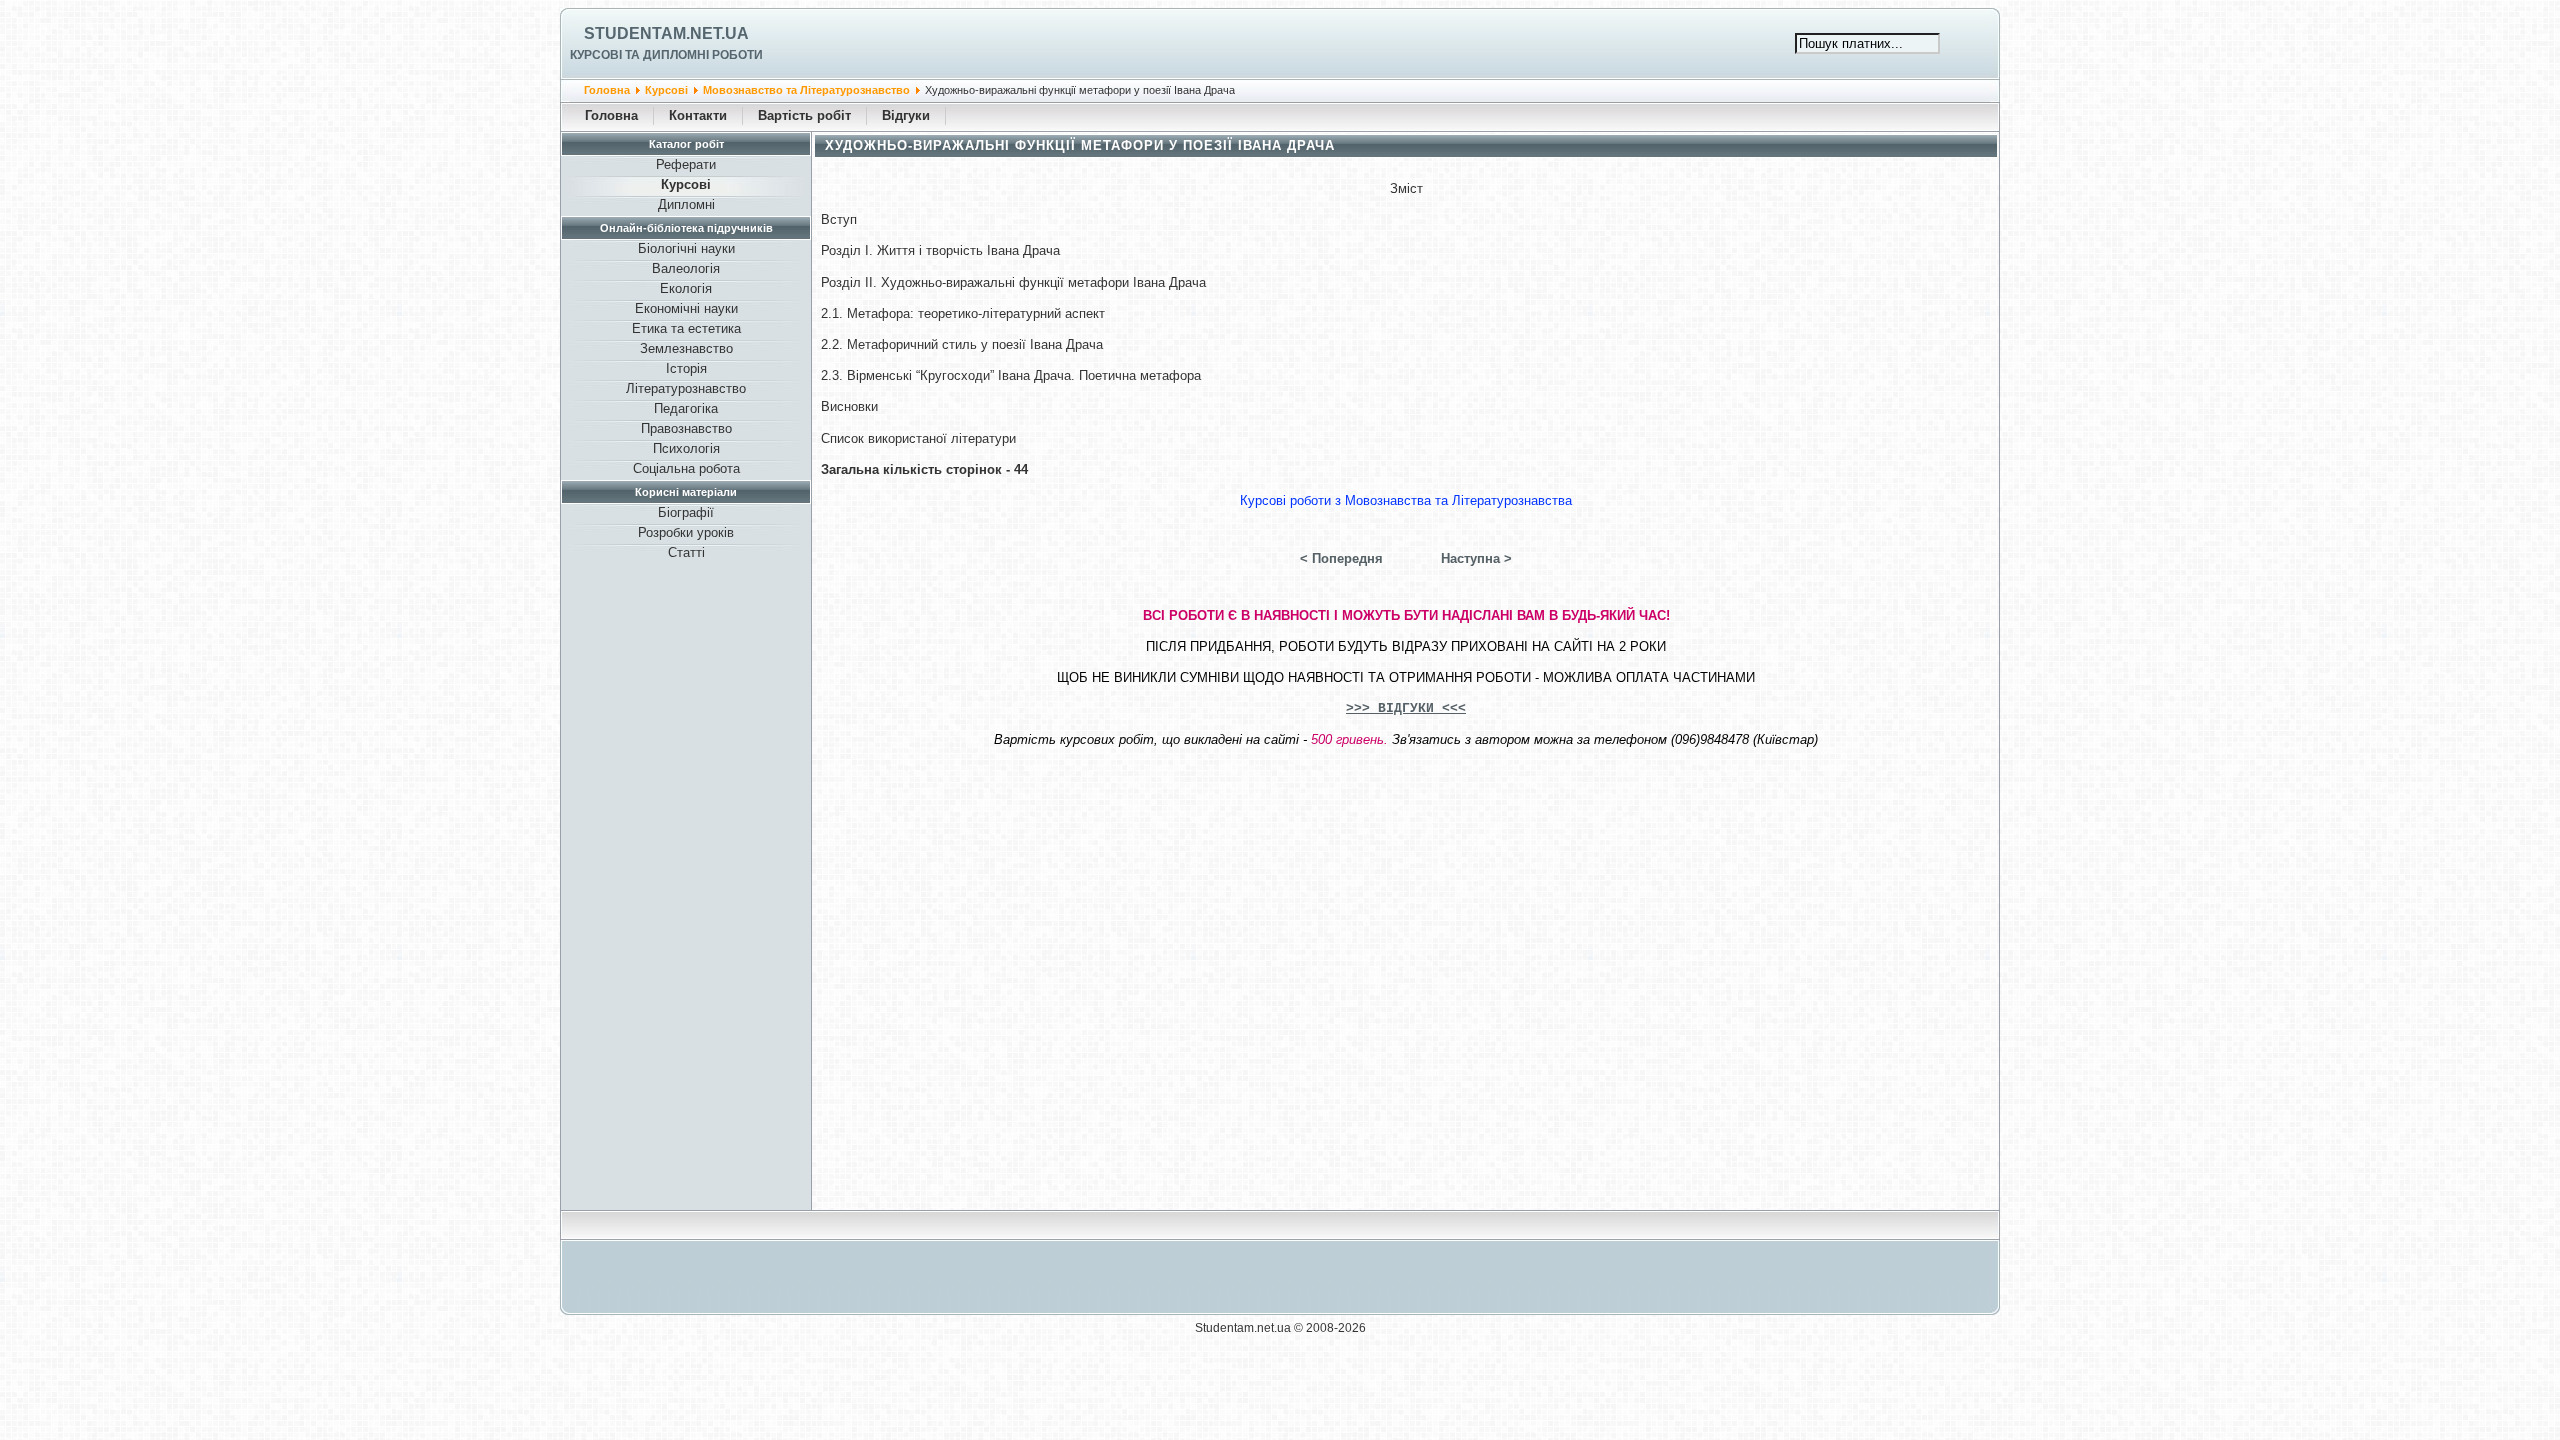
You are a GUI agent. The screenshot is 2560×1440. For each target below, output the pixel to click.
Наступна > (1476, 558)
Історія (686, 368)
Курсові (666, 90)
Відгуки (906, 115)
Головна (607, 90)
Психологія (686, 448)
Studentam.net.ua (666, 33)
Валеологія (686, 268)
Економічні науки (686, 308)
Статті (686, 552)
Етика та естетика (686, 328)
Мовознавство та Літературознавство (806, 90)
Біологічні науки (686, 248)
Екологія (686, 288)
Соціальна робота (686, 468)
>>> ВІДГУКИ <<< (1406, 708)
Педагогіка (686, 408)
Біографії (686, 512)
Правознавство (686, 428)
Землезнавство (686, 348)
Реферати (686, 164)
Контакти (698, 115)
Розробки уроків (686, 532)
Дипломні (686, 204)
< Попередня (1341, 558)
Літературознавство (686, 388)
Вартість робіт (804, 115)
